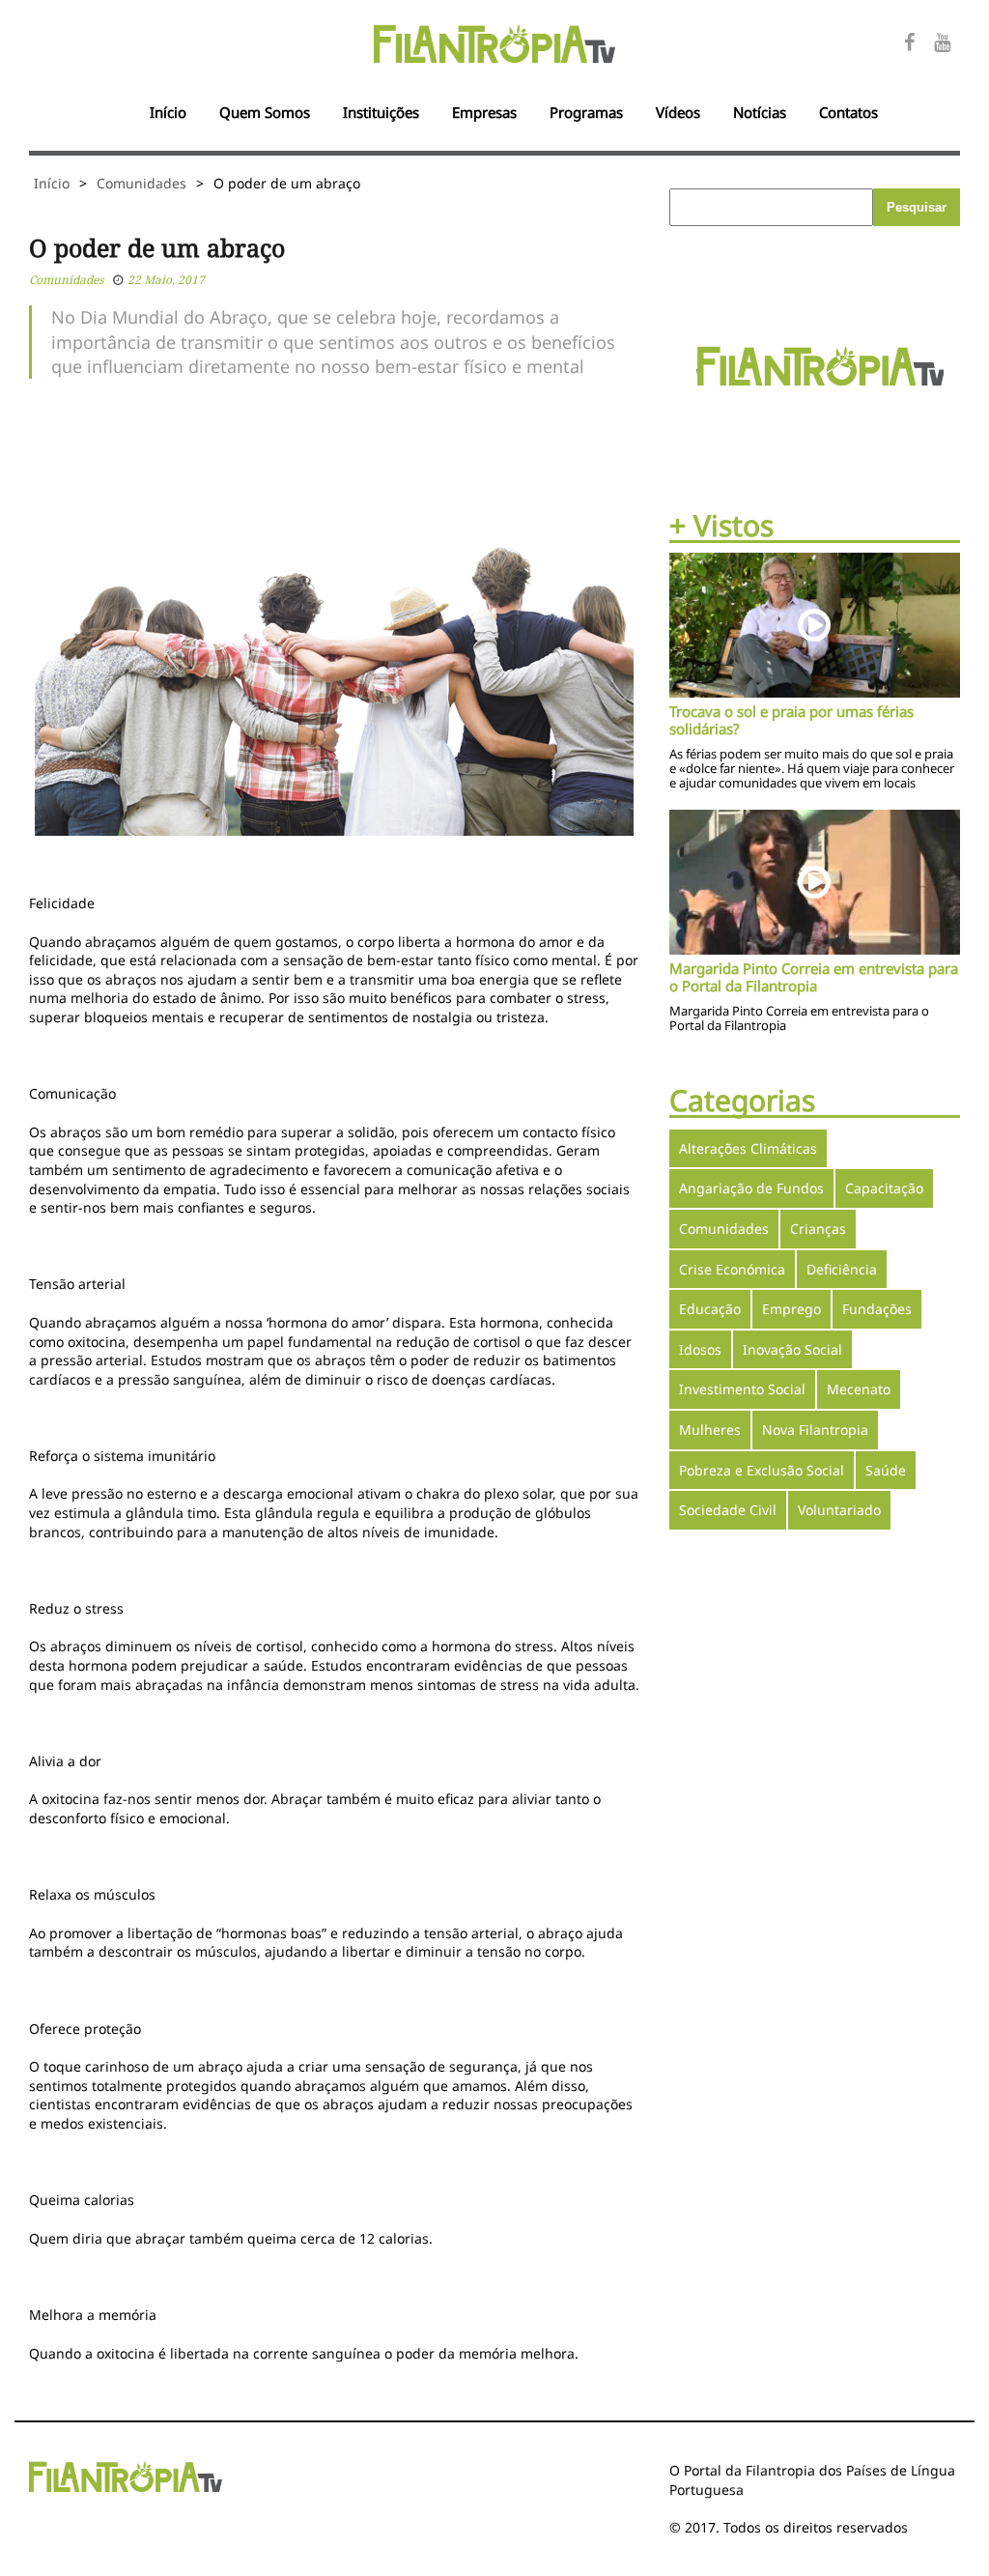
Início (168, 112)
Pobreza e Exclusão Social (762, 1470)
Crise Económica (732, 1269)
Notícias (760, 112)
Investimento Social (742, 1389)
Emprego (791, 1309)
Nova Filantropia (815, 1430)
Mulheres (710, 1430)
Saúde (886, 1470)
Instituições (381, 112)
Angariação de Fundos (751, 1188)
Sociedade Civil (728, 1510)
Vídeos (678, 112)
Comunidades (141, 183)
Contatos (848, 112)
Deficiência (842, 1269)
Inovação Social (792, 1349)
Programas (586, 112)
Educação (710, 1309)
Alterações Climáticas (748, 1148)
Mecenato (859, 1389)
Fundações (877, 1309)
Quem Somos (265, 112)
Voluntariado (839, 1510)
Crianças (818, 1229)
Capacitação (884, 1188)
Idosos (700, 1349)
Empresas (484, 112)
